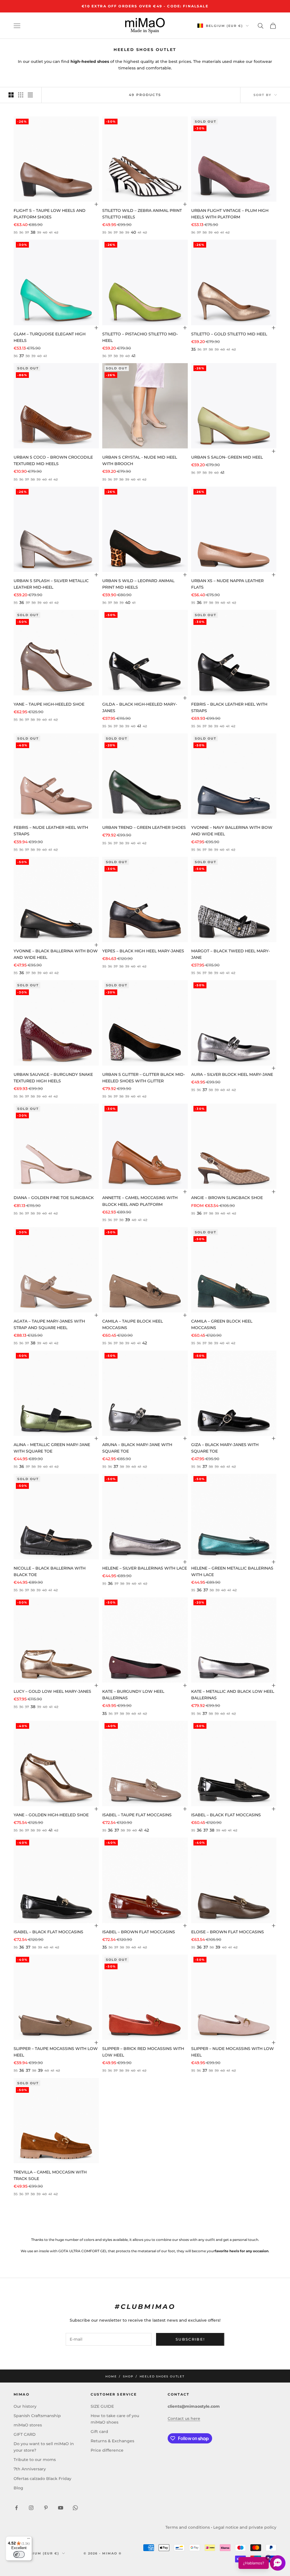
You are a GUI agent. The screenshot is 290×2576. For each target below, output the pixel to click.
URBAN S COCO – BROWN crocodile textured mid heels (53, 460)
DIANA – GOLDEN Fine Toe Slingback (54, 1198)
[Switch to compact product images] (30, 95)
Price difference (107, 2450)
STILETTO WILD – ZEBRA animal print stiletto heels (142, 214)
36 (22, 603)
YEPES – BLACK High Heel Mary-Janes (143, 951)
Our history (25, 2406)
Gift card (99, 2432)
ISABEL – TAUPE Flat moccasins (137, 1815)
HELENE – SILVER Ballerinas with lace (145, 1568)
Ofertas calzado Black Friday (42, 2479)
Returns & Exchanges (112, 2441)
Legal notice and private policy (245, 2527)
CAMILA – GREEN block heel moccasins (222, 1324)
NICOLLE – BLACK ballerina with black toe (50, 1571)
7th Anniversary (30, 2469)
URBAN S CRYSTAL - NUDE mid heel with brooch (140, 460)
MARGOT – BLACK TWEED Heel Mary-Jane (231, 954)
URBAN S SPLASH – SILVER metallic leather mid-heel (51, 584)
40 (133, 232)
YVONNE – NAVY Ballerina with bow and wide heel (232, 831)
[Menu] (29, 2540)
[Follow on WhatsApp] (75, 2508)
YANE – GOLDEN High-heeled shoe (51, 1815)
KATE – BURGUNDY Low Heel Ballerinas (133, 1695)
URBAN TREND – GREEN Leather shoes (144, 827)
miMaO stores (28, 2425)
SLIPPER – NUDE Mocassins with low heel (233, 2052)
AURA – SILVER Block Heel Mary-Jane (232, 1074)
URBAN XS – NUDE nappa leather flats (227, 584)
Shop (128, 2376)
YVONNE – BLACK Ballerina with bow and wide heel (56, 954)
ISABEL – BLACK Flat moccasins (226, 1815)
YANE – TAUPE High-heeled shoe (49, 704)
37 (22, 356)
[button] (262, 2563)
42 (145, 1343)
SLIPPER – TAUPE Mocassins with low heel (56, 2052)
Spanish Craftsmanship (37, 2416)
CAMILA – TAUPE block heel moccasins (133, 1324)
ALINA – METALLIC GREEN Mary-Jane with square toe (52, 1448)
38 (33, 232)
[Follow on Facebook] (16, 2508)
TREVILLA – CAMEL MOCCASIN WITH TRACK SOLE (50, 2175)
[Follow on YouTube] (61, 2508)
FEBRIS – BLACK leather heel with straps (229, 707)
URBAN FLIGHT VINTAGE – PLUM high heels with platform (230, 214)
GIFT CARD (25, 2434)
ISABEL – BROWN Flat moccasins (139, 1932)
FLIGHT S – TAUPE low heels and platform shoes (50, 214)
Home (111, 2376)
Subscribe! (190, 2339)
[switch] (19, 2554)
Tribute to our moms (35, 2460)
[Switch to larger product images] (11, 95)
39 (128, 1220)
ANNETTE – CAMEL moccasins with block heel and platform (140, 1201)
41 (133, 356)
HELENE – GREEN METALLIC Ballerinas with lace (232, 1571)
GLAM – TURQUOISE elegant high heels (50, 337)
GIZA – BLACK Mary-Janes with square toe (225, 1448)
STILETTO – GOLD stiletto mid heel (229, 334)
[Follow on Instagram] (31, 2508)
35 (193, 349)
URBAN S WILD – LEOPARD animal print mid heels (138, 584)
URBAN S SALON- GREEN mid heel (227, 457)
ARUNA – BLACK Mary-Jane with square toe (137, 1448)
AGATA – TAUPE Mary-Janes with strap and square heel (49, 1324)
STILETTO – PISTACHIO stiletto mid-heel (140, 337)
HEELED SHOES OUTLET (162, 2376)
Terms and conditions (188, 2527)
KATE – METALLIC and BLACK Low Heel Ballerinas (233, 1695)
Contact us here (184, 2419)
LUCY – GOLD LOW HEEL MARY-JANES (52, 1691)
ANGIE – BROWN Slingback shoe (227, 1198)
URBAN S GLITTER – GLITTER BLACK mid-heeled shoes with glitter (144, 1078)
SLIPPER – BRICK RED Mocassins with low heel (143, 2052)
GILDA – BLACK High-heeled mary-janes (140, 707)
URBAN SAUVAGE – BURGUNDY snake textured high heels (53, 1078)
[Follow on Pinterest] (46, 2508)
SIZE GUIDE (102, 2406)
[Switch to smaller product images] (21, 95)
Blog (18, 2488)
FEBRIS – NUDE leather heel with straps (51, 831)
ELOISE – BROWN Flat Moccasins (228, 1932)
